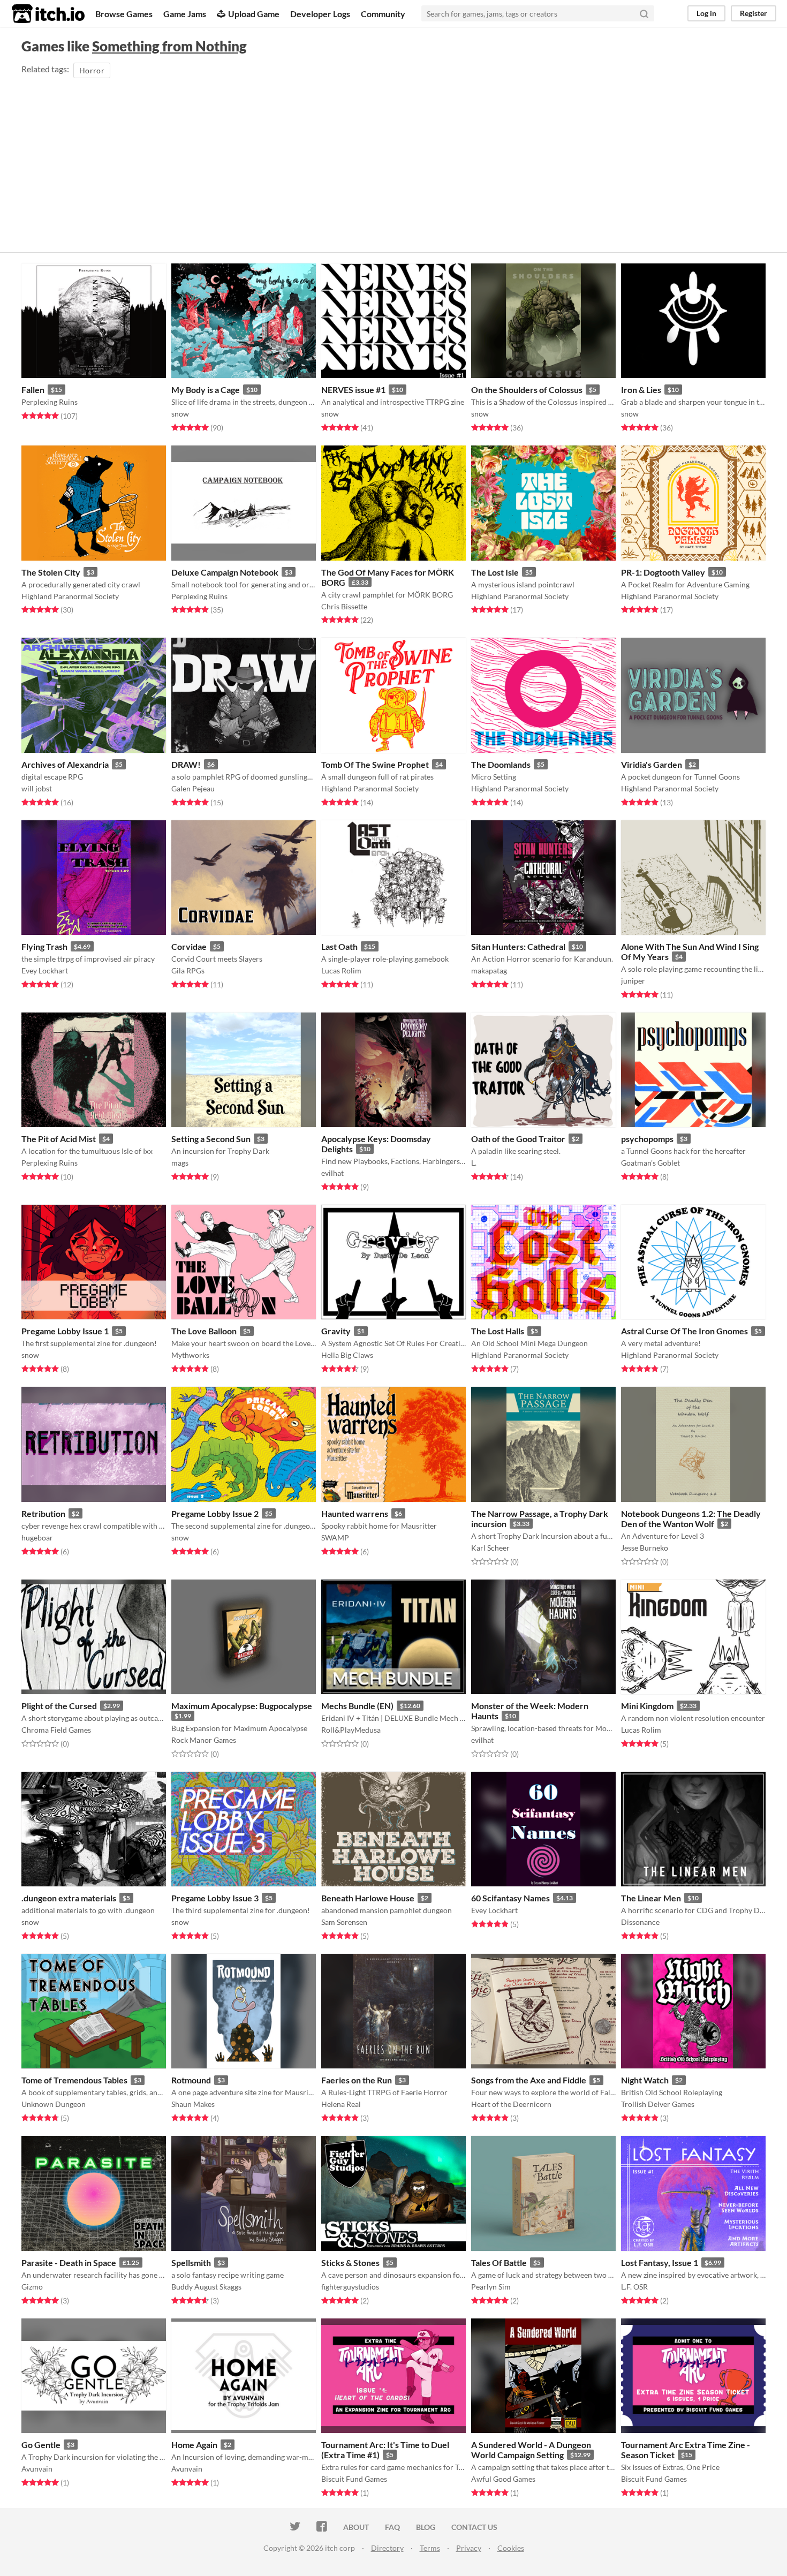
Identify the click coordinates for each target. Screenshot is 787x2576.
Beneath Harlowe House (368, 1898)
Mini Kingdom (647, 1706)
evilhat (332, 1173)
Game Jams (185, 14)
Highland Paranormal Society (70, 596)
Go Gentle (41, 2445)
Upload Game (254, 14)
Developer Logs (320, 14)
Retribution (43, 1513)
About (356, 2527)
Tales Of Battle (499, 2263)
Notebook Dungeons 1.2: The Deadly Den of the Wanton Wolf (691, 1519)
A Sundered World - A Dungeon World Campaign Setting (531, 2450)
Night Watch (645, 2080)
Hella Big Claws (347, 1355)
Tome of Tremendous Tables (74, 2080)
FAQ (392, 2527)
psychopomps (647, 1139)
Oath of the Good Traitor (518, 1139)
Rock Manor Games (204, 1740)
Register (754, 13)
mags (180, 1163)
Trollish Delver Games (658, 2104)
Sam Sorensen (344, 1922)
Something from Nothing (169, 46)
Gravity (336, 1331)
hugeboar (37, 1538)
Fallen (33, 390)
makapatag (489, 970)
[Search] (644, 13)
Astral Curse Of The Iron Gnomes (684, 1331)
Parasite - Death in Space (69, 2263)
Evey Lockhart (45, 970)
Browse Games (124, 14)
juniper (633, 981)
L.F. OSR (634, 2287)
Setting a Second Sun (211, 1139)
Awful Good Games (503, 2479)
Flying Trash (44, 946)
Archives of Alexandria (65, 764)
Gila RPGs (188, 970)
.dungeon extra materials (69, 1898)
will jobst (37, 788)
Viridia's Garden (652, 764)
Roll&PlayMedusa (351, 1730)
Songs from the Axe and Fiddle (529, 2080)
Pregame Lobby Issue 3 (215, 1898)
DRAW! (186, 764)
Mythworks (190, 1355)
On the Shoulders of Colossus (527, 390)
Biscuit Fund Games (354, 2479)
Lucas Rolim (341, 970)
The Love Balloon (204, 1331)
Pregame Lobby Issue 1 (65, 1331)
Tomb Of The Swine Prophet (375, 764)
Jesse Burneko (645, 1548)
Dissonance (640, 1922)
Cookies (511, 2548)
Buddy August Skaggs (206, 2287)
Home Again (194, 2445)
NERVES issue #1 (353, 390)
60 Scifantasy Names (510, 1898)
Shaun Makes (193, 2104)
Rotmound (191, 2080)
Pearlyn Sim (491, 2287)
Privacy (469, 2548)
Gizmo (32, 2287)
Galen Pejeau (193, 788)
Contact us (474, 2527)
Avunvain (37, 2469)
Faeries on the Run (357, 2080)
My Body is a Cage (206, 390)
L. (474, 1163)
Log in (706, 13)
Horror (92, 70)
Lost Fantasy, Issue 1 (660, 2263)
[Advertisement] (393, 161)
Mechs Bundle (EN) (357, 1706)
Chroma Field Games (56, 1730)
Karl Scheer (490, 1548)
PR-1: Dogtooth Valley (663, 572)
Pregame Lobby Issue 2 (215, 1513)
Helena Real (341, 2104)
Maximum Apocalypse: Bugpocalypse (242, 1706)
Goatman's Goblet (650, 1163)
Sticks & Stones (350, 2263)
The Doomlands (501, 764)
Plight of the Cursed (59, 1706)
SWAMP (335, 1538)
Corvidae (189, 946)
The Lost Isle (495, 572)
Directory (387, 2548)
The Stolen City (51, 572)
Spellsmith (191, 2263)
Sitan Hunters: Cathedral (518, 946)
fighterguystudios (350, 2287)
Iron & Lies (641, 390)
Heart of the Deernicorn (511, 2104)
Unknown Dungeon (54, 2104)
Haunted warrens (355, 1513)
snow (180, 414)
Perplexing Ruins (50, 402)
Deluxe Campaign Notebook (225, 572)
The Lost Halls (498, 1331)
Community (383, 14)
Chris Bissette (344, 606)
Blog (426, 2527)
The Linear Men (651, 1898)
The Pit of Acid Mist (59, 1139)
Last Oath (339, 946)
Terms (430, 2548)
